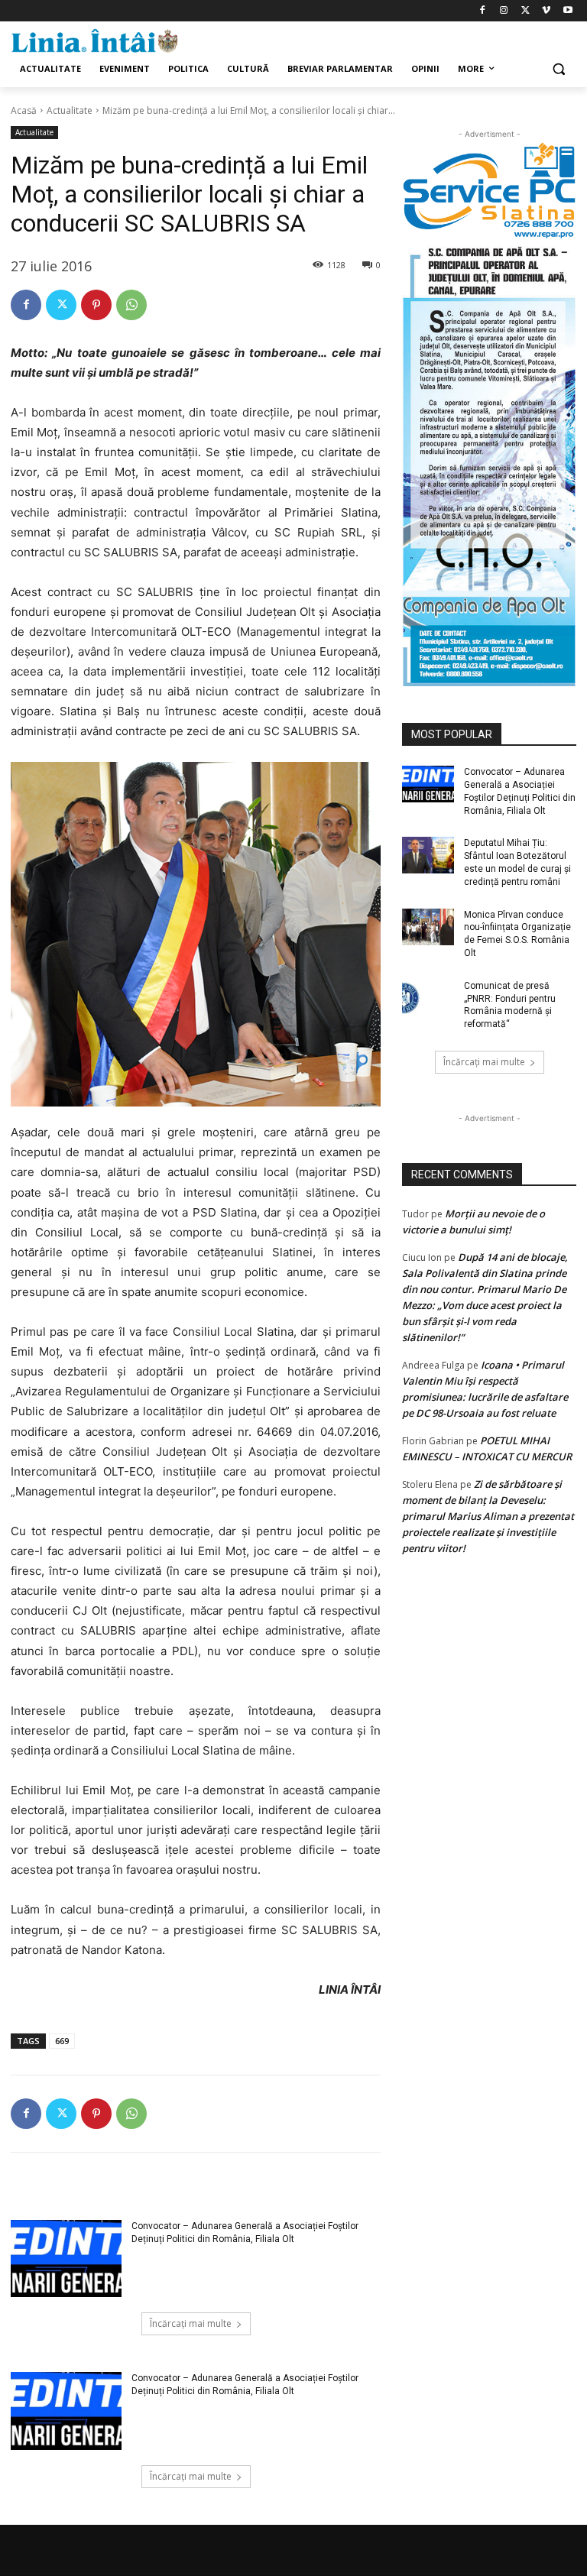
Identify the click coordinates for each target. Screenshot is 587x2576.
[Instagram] (504, 11)
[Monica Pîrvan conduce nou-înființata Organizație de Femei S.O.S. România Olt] (428, 927)
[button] (558, 69)
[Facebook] (483, 11)
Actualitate (70, 110)
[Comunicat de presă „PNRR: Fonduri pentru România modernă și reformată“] (428, 998)
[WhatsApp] (131, 305)
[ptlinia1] (489, 191)
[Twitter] (525, 11)
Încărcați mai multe (191, 2323)
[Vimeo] (546, 11)
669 (62, 2041)
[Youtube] (568, 11)
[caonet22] (489, 463)
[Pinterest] (96, 305)
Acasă (24, 110)
